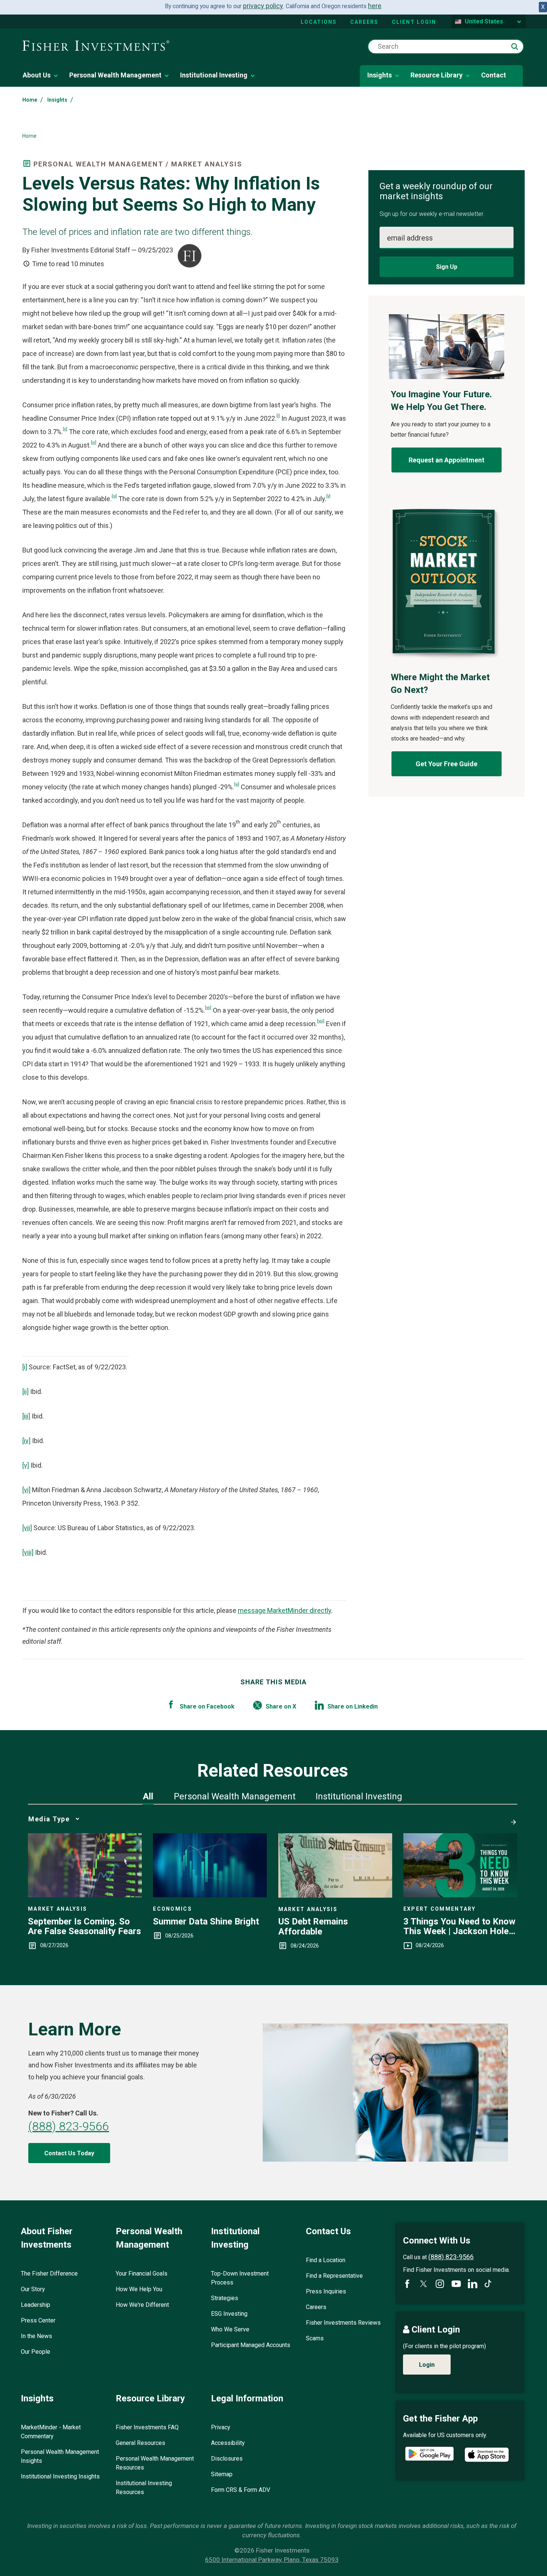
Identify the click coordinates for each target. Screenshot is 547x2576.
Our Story (33, 2289)
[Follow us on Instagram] (440, 2284)
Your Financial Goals (142, 2273)
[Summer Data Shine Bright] (210, 1895)
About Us (37, 75)
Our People (36, 2352)
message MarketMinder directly (284, 1610)
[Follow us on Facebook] (407, 2284)
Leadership (36, 2305)
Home (30, 100)
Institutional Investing (214, 75)
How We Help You (139, 2289)
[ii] (65, 429)
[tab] (148, 1796)
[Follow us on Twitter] (423, 2284)
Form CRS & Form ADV (241, 2490)
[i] (278, 415)
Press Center (38, 2320)
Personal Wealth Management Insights (60, 2456)
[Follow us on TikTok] (488, 2284)
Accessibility (228, 2443)
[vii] (208, 1007)
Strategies (225, 2298)
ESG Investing (229, 2314)
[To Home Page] (96, 46)
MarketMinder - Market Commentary (51, 2432)
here (375, 6)
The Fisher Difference (49, 2273)
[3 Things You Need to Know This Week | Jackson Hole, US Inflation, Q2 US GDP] (460, 1895)
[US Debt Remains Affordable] (335, 1895)
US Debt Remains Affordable (313, 1927)
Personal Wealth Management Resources (155, 2463)
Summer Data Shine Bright (206, 1921)
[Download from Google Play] (429, 2455)
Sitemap (222, 2474)
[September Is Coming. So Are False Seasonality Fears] (85, 1895)
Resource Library (436, 75)
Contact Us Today (69, 2153)
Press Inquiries (326, 2291)
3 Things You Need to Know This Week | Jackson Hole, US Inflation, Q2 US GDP (459, 1927)
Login (427, 2365)
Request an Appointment (447, 460)
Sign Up (447, 267)
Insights (380, 75)
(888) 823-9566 (69, 2126)
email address (410, 238)
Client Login (414, 22)
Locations (319, 22)
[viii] (321, 1021)
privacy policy (263, 6)
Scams (315, 2338)
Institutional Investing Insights (60, 2476)
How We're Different (142, 2305)
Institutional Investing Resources (144, 2488)
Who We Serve (230, 2329)
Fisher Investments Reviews (343, 2323)
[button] (515, 47)
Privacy (221, 2427)
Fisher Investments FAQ (147, 2427)
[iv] (114, 496)
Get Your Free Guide (447, 764)
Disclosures (227, 2459)
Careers (364, 22)
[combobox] (446, 47)
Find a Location (326, 2260)
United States (484, 21)
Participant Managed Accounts (251, 2345)
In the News (36, 2336)
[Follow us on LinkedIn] (473, 2284)
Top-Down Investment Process (240, 2278)
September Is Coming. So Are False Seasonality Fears (84, 1927)
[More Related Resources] (512, 1819)
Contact (494, 75)
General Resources (140, 2443)
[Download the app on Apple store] (487, 2455)
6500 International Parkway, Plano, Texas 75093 (272, 2560)
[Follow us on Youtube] (456, 2284)
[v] (328, 496)
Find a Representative (334, 2276)
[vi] (237, 784)
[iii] (94, 442)
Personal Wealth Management (115, 75)
